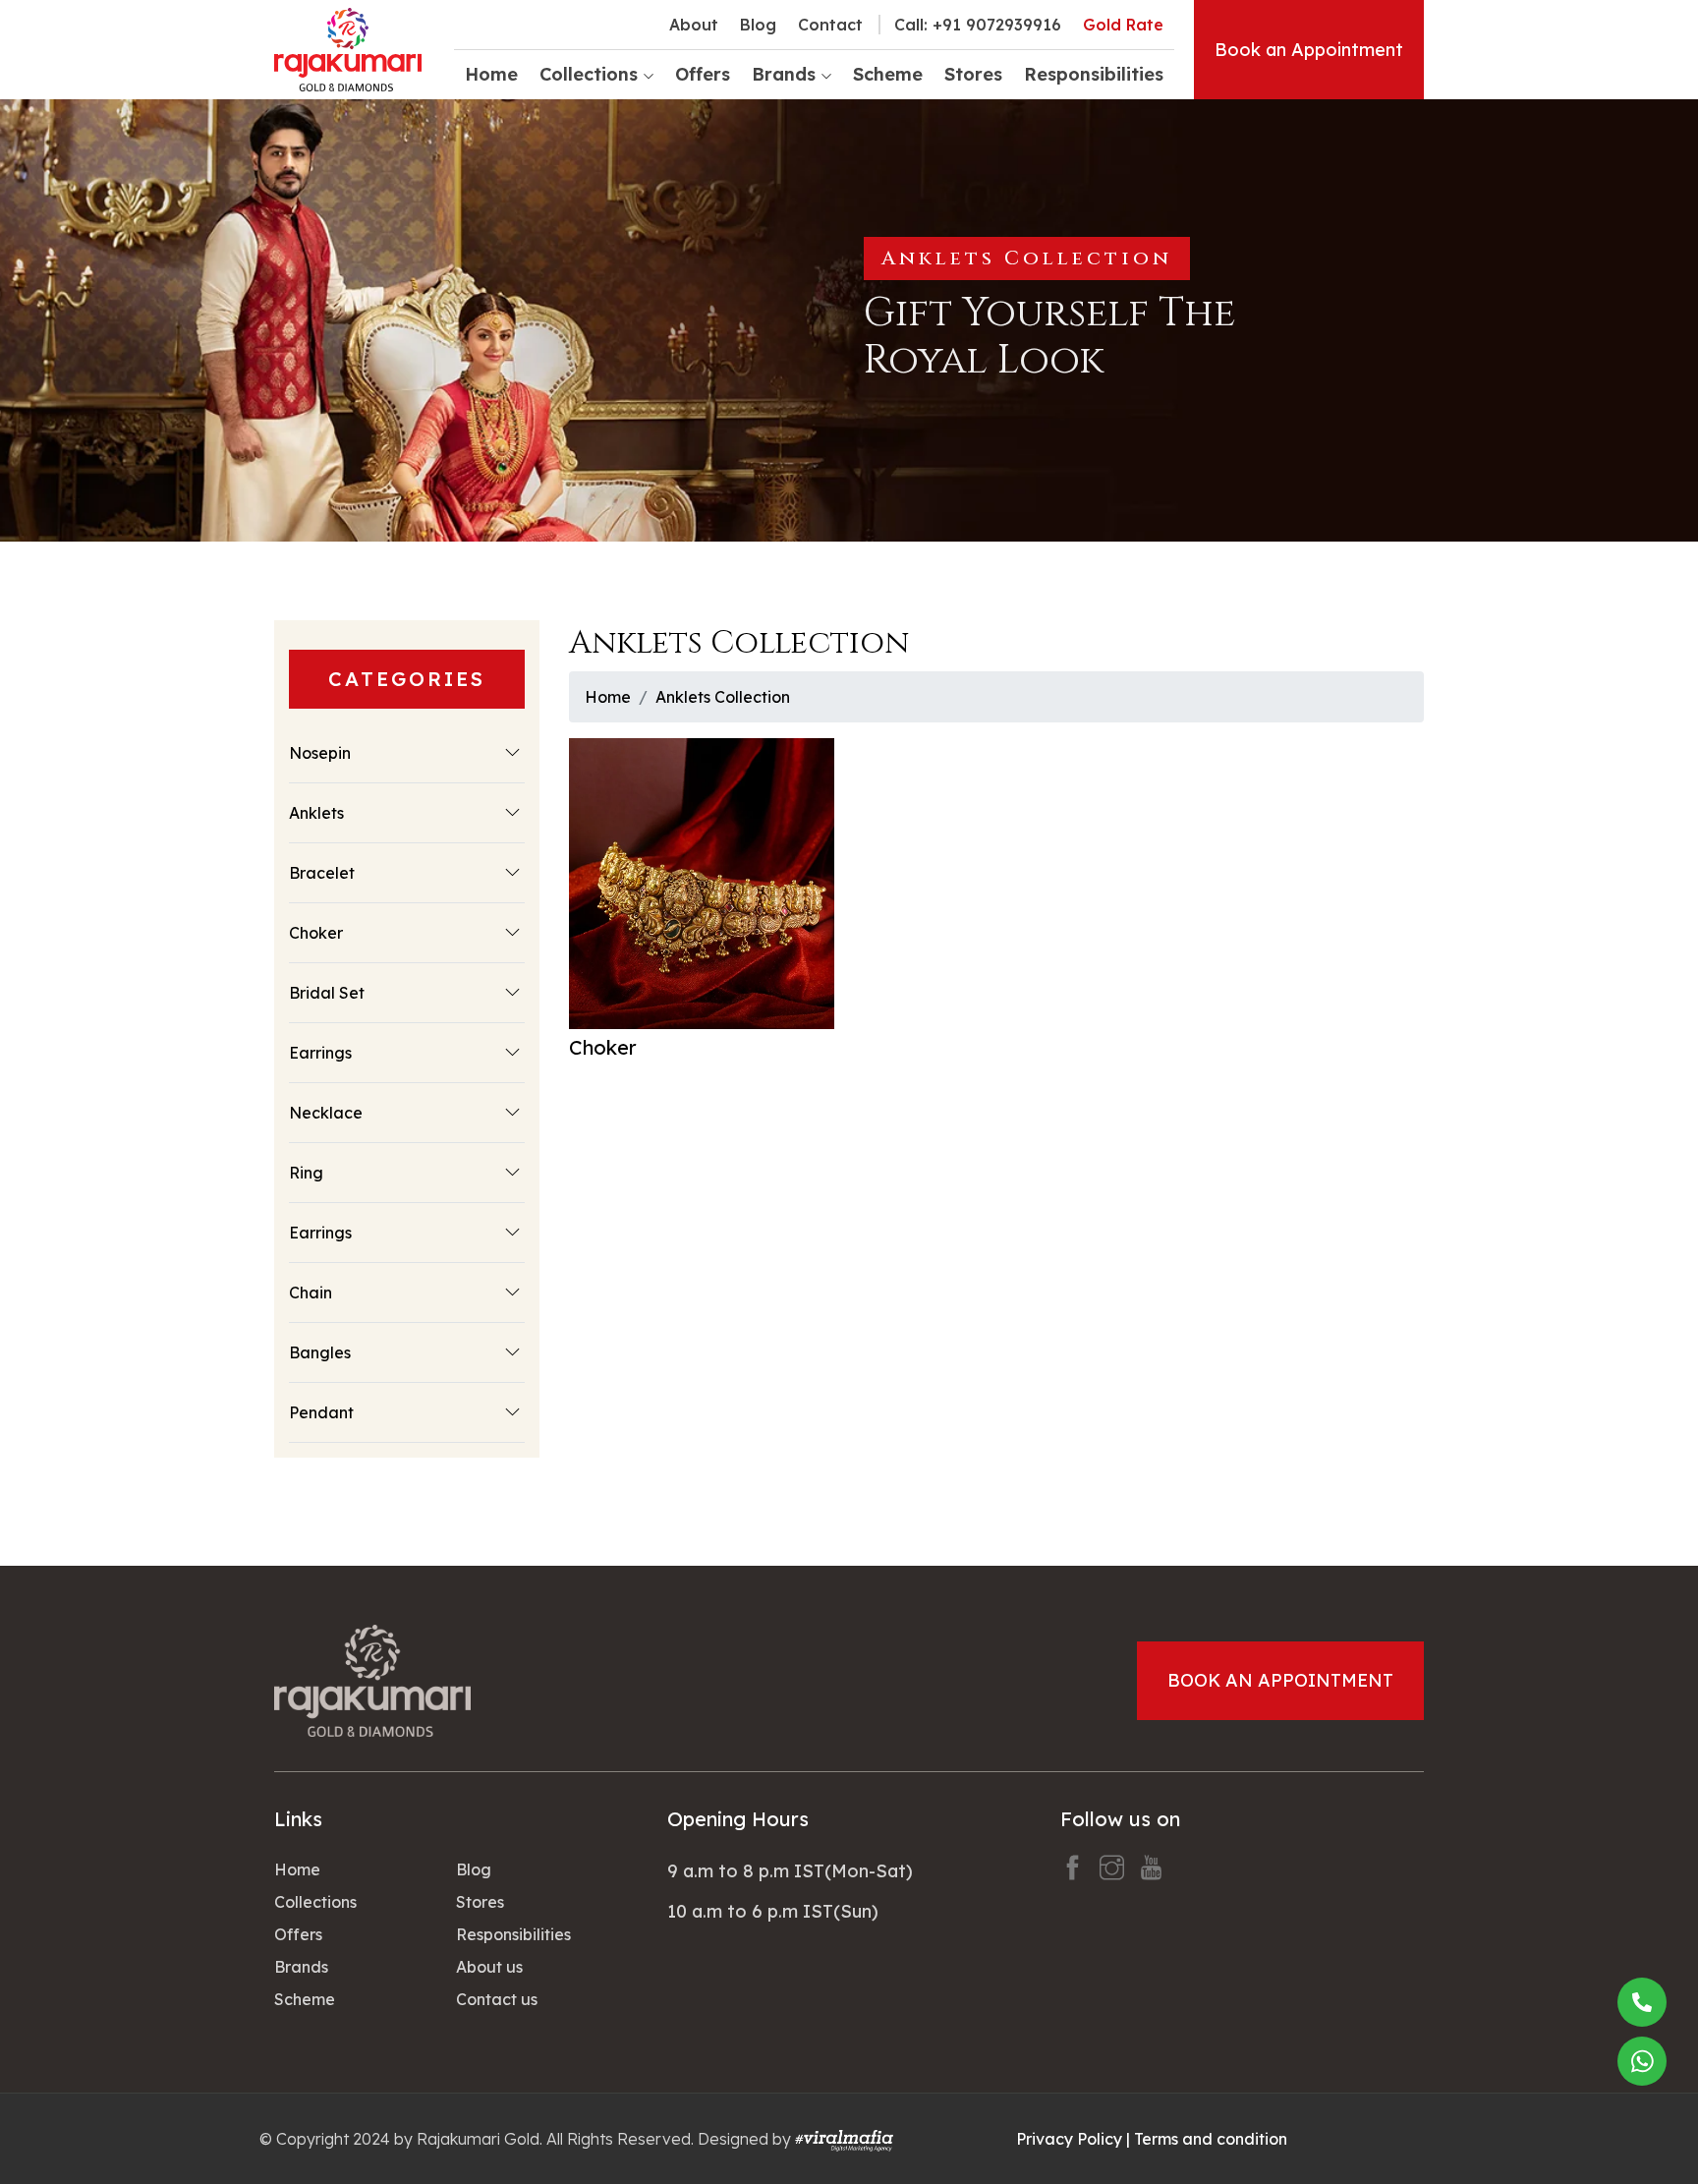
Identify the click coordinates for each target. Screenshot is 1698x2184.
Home (491, 74)
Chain (311, 1293)
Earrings (320, 1053)
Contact (830, 25)
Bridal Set (327, 993)
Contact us (497, 1999)
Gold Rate (1123, 25)
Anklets (316, 813)
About (694, 25)
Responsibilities (1094, 74)
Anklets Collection (723, 697)
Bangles (320, 1352)
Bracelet (322, 873)
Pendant (321, 1412)
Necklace (326, 1113)
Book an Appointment (1309, 50)
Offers (703, 74)
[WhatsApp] (1642, 2061)
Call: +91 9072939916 (978, 25)
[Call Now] (1642, 2002)
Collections (315, 1902)
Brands (301, 1967)
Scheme (888, 74)
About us (489, 1967)
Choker (316, 933)
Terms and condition (1211, 2139)
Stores (973, 74)
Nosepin (320, 753)
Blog (758, 25)
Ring (306, 1173)
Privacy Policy (1069, 2139)
